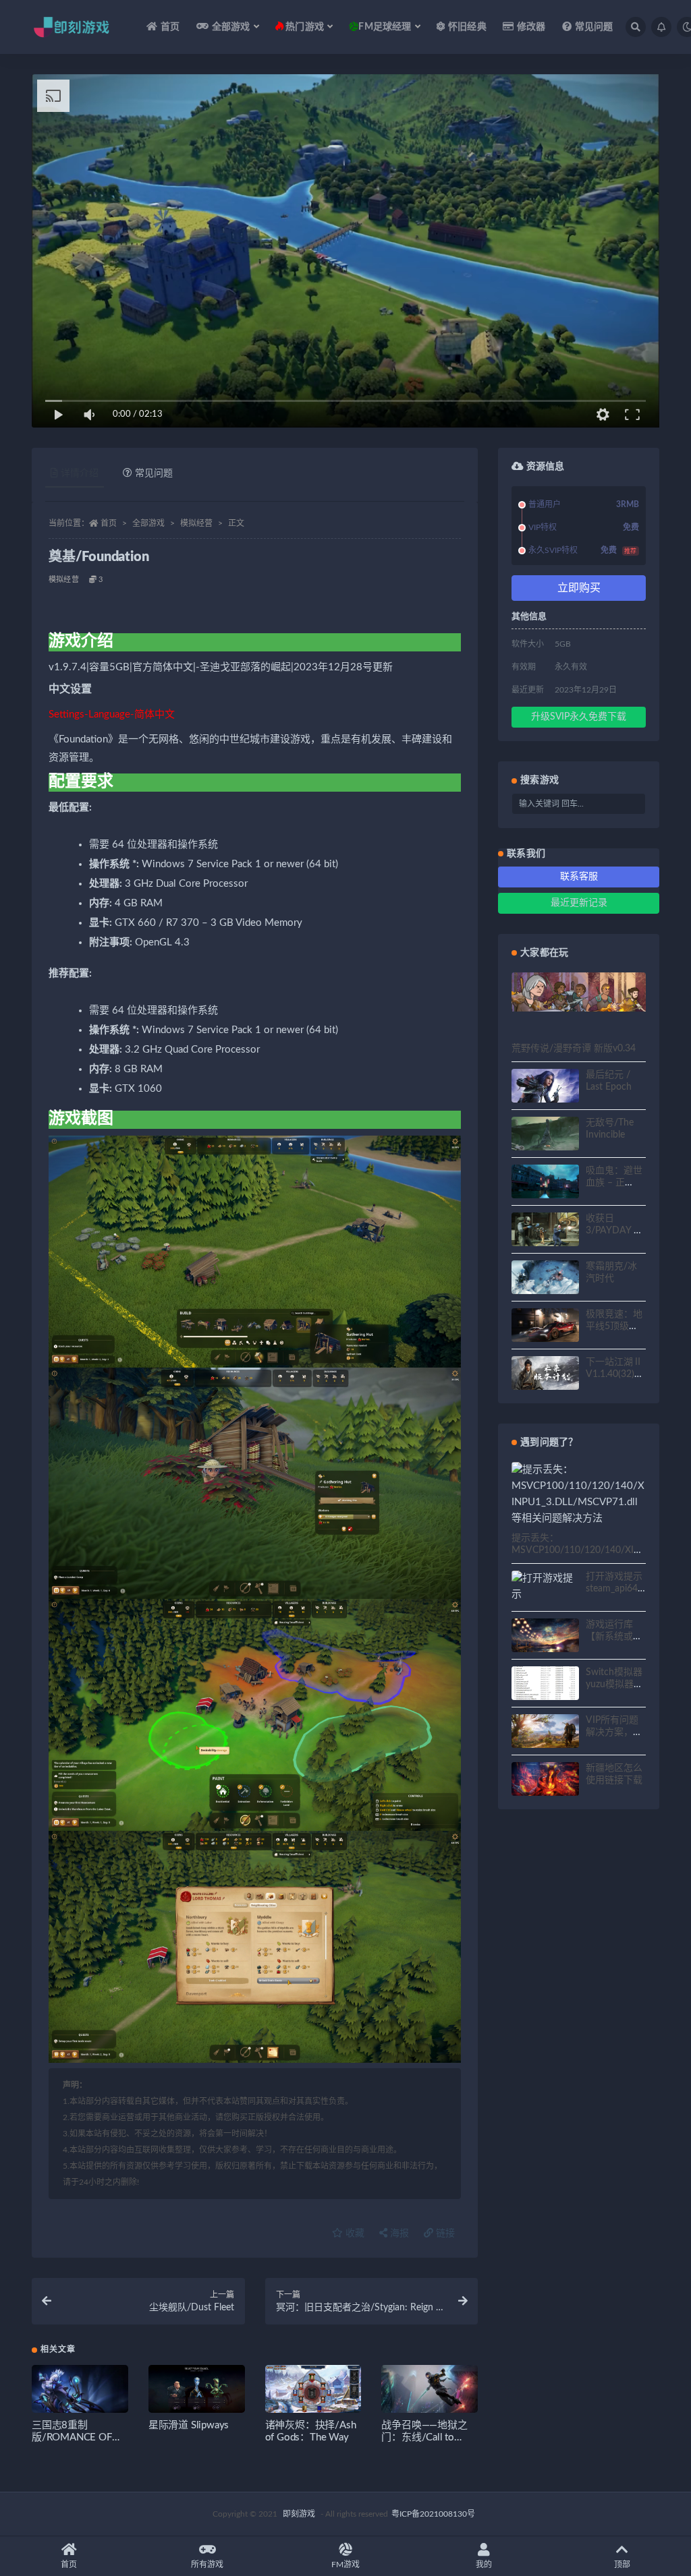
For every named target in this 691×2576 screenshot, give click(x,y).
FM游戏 (345, 2565)
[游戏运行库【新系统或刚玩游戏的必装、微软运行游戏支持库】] (545, 1637)
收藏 (354, 2233)
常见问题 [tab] (154, 473)
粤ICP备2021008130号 (433, 2514)
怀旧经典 (467, 27)
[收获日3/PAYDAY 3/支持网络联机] (545, 1231)
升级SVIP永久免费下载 (579, 717)
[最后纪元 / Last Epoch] (545, 1094)
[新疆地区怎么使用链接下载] (545, 1781)
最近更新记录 (579, 903)
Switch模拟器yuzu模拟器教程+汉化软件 (614, 1685)
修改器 (531, 27)
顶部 (622, 2565)
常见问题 (594, 27)
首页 (170, 27)
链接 (444, 2233)
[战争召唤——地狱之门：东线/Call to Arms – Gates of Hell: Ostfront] (430, 2392)
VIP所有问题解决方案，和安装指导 (614, 1732)
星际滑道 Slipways (189, 2425)
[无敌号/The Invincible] (545, 1136)
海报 (398, 2233)
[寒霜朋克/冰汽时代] (545, 1279)
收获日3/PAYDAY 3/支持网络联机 (614, 1231)
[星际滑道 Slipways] (197, 2392)
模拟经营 (196, 523)
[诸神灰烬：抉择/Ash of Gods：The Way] (313, 2392)
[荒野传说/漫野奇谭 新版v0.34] (579, 992)
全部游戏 (148, 523)
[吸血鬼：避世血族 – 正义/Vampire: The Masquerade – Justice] (545, 1183)
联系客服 (579, 877)
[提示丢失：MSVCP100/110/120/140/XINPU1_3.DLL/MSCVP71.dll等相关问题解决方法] (579, 1494)
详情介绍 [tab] (80, 473)
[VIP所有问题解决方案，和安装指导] (545, 1733)
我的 (484, 2565)
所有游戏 (207, 2565)
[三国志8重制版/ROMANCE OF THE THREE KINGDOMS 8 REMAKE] (80, 2395)
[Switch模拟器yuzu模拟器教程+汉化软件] (545, 1691)
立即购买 (579, 588)
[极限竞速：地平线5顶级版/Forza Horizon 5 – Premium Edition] (545, 1327)
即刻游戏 (299, 2514)
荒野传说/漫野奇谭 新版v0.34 (574, 1049)
